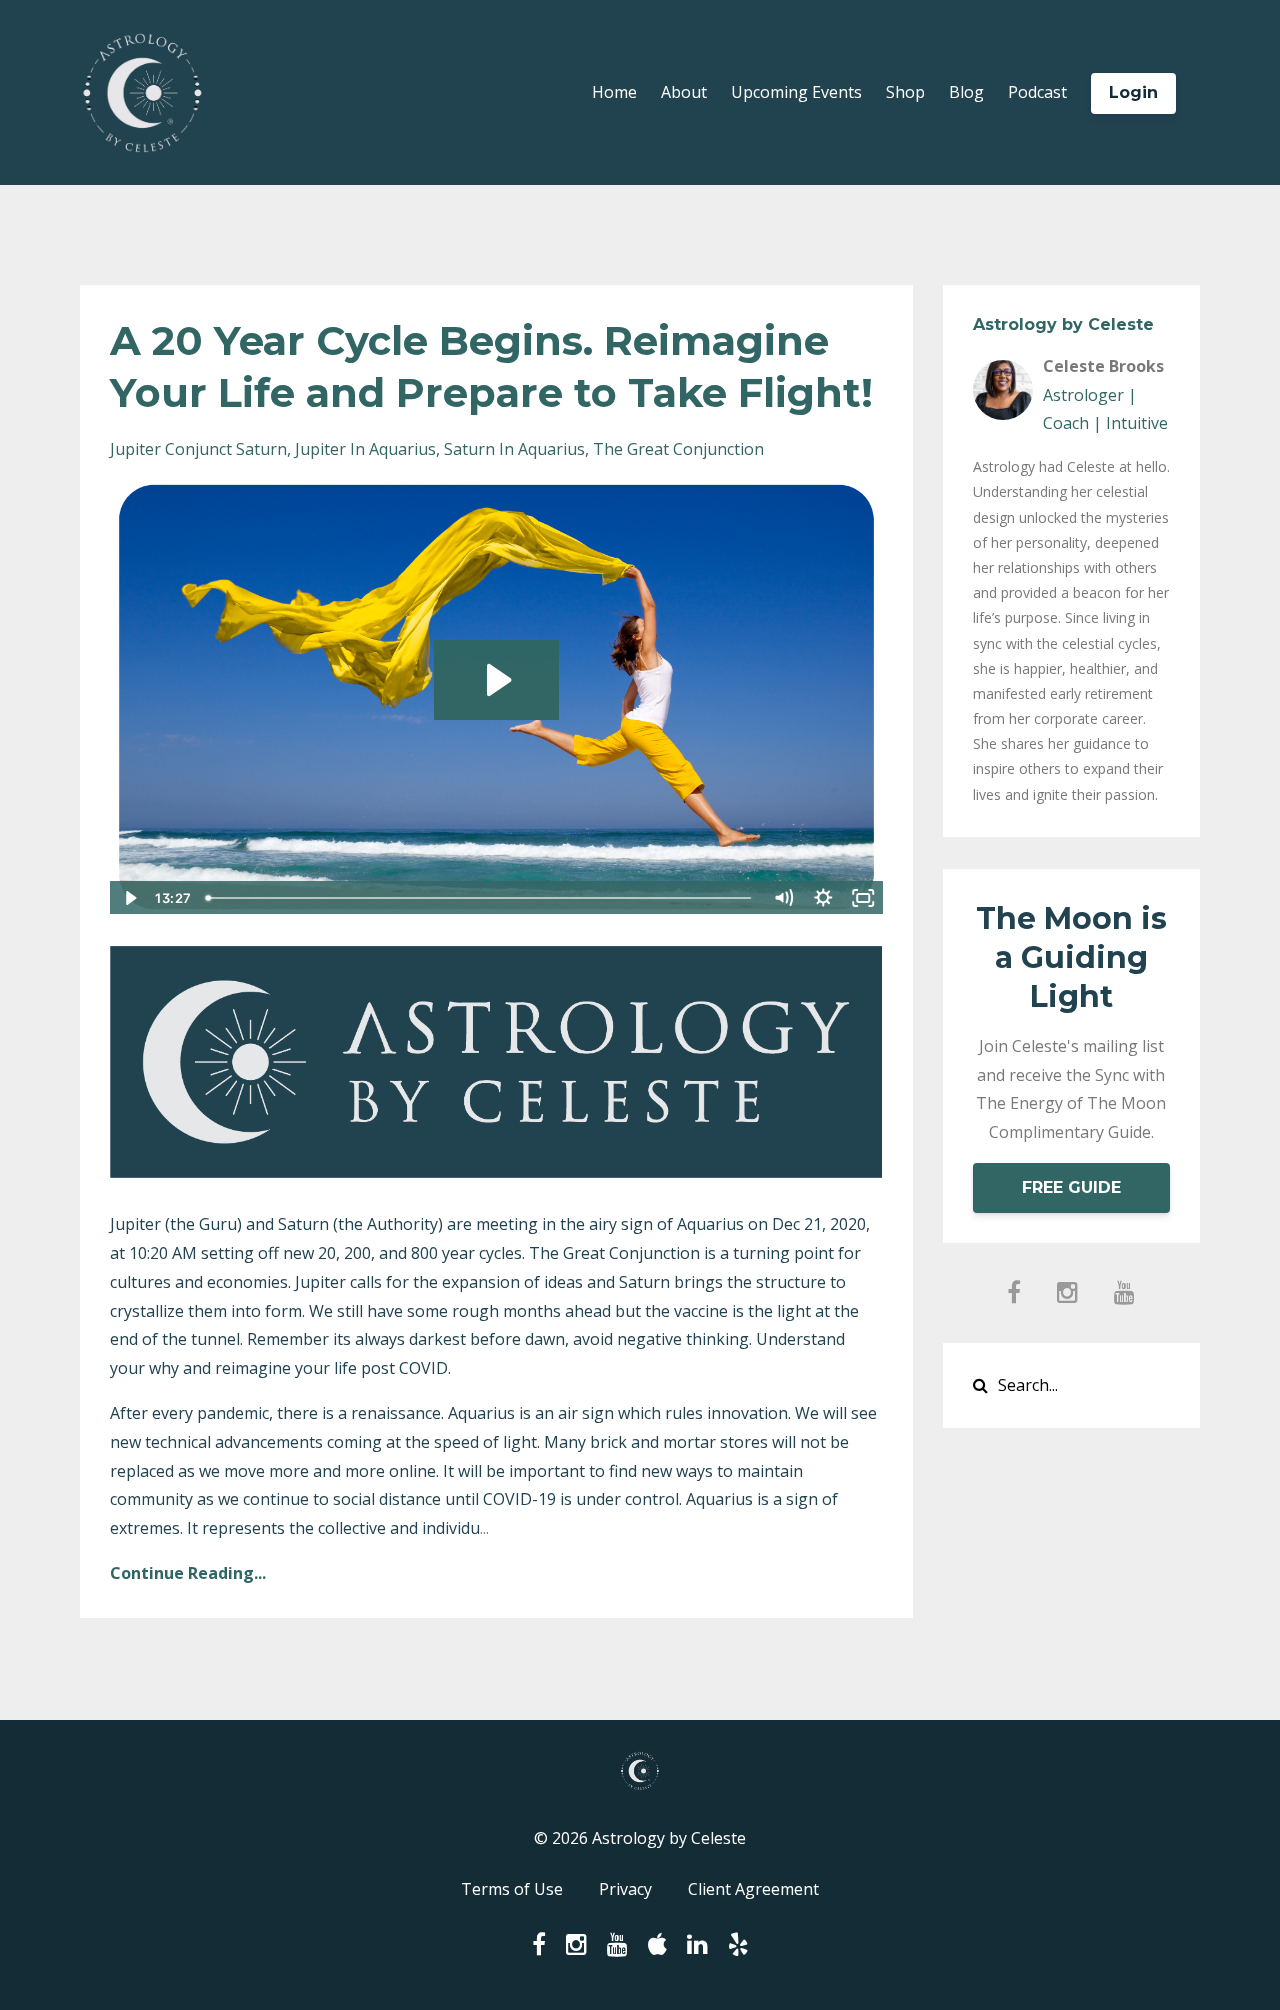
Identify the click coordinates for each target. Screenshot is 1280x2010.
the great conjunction (678, 449)
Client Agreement (753, 1889)
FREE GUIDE (1071, 1187)
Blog (966, 92)
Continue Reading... (188, 1573)
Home (614, 92)
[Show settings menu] (824, 898)
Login (1133, 92)
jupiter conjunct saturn (198, 449)
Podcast (1037, 92)
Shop (905, 92)
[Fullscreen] (864, 898)
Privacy (625, 1889)
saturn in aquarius (514, 449)
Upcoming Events (796, 92)
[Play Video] (129, 898)
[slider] (480, 898)
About (684, 92)
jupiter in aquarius (365, 449)
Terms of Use (512, 1889)
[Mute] (784, 898)
